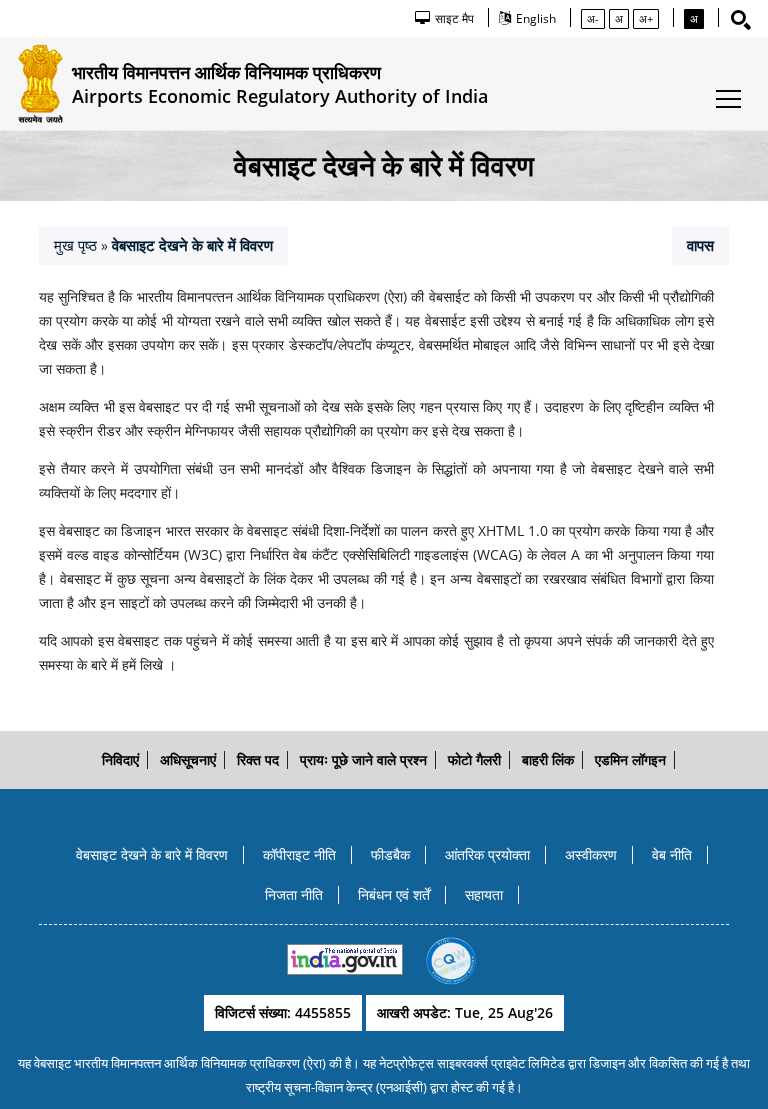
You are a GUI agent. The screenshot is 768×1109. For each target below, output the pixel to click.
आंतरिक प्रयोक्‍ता (487, 854)
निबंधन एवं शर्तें (394, 894)
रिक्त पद (258, 759)
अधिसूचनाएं (188, 759)
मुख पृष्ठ (75, 245)
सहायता (484, 894)
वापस (700, 245)
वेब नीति (672, 854)
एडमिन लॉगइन (630, 759)
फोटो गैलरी (474, 759)
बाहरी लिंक (548, 759)
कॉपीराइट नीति (299, 854)
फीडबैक (390, 854)
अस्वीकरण (591, 854)
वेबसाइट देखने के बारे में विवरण (192, 245)
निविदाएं (120, 759)
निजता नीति (294, 894)
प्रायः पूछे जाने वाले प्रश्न (363, 759)
